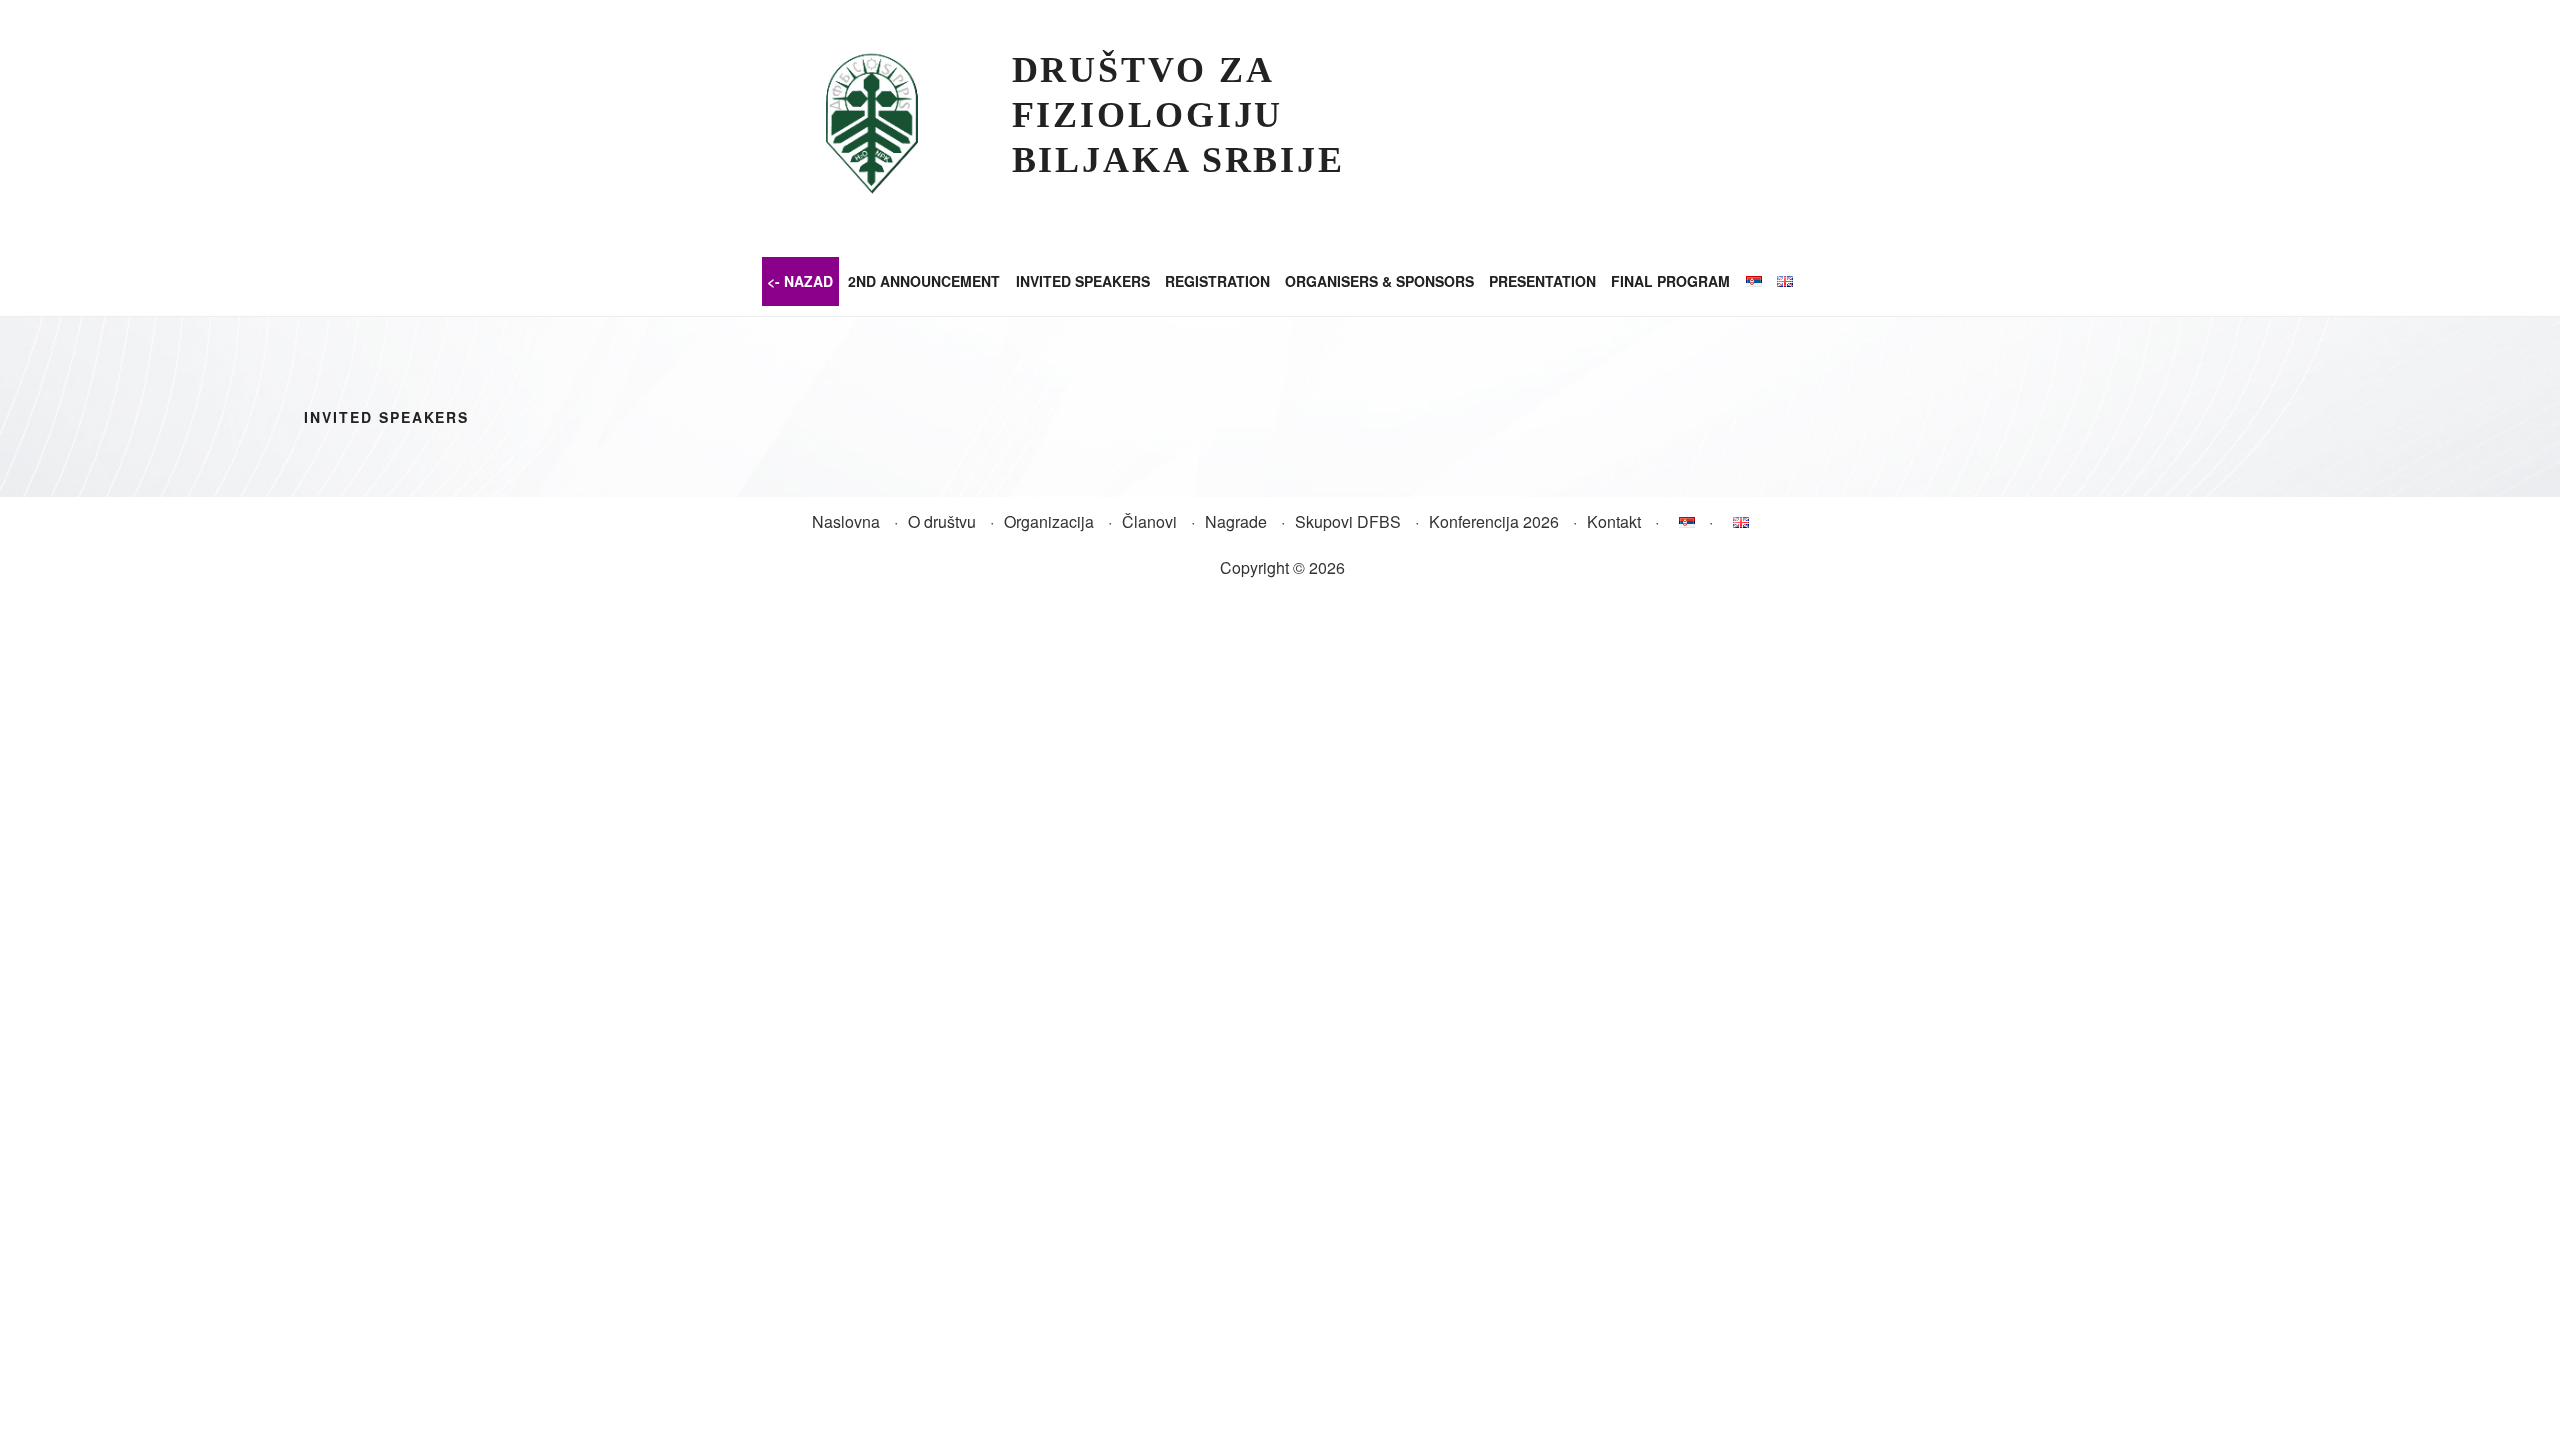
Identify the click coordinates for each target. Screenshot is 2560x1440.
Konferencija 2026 (1494, 521)
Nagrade (1236, 521)
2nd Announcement (924, 281)
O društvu (942, 521)
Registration (1217, 281)
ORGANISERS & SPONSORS (1379, 281)
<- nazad (800, 281)
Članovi (1149, 521)
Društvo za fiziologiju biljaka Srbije (1178, 115)
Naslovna (846, 521)
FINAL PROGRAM (1670, 281)
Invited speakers (1083, 281)
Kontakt (1614, 521)
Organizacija (1049, 521)
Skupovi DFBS (1348, 521)
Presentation (1542, 281)
